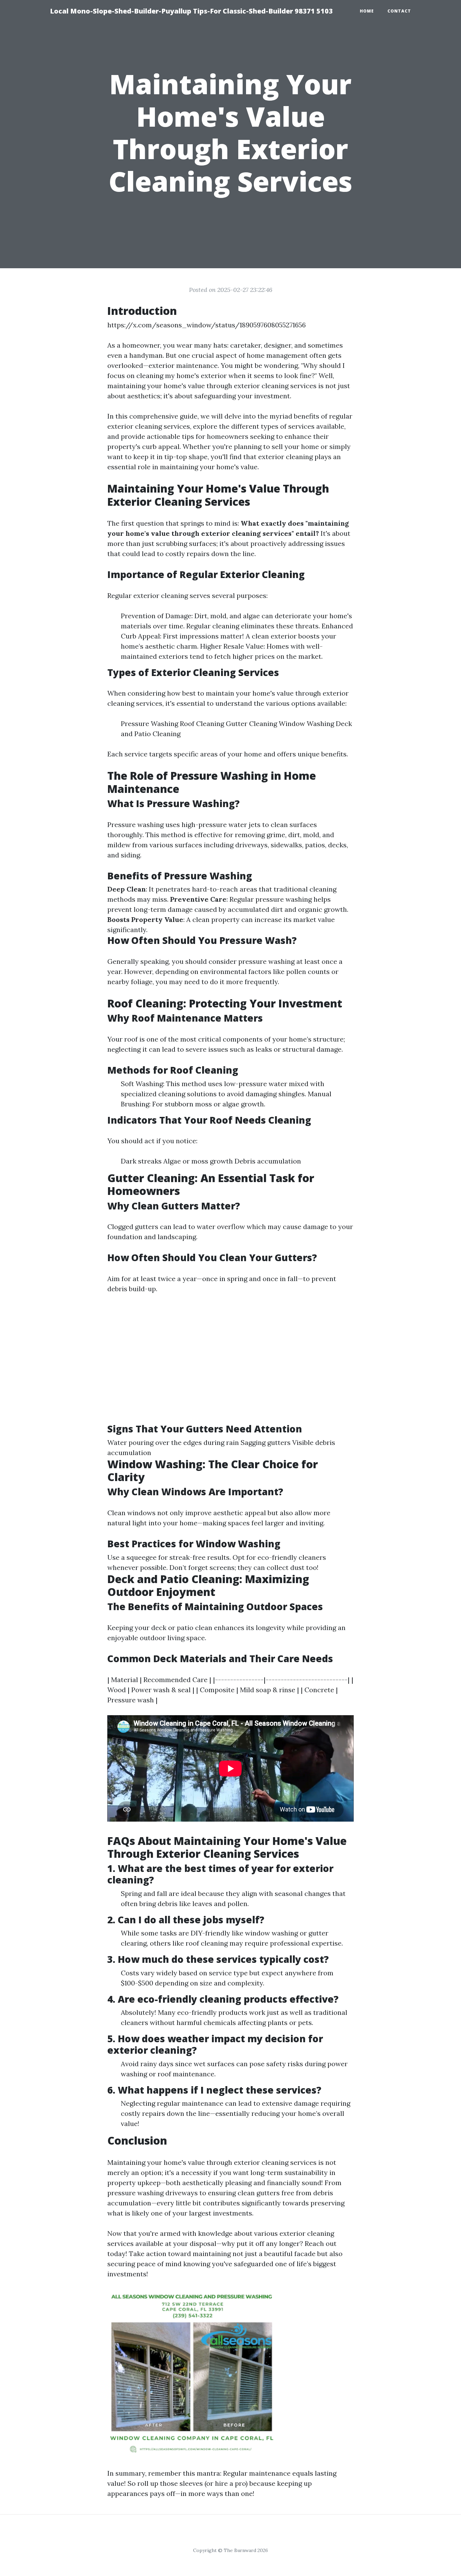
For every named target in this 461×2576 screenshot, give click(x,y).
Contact (399, 11)
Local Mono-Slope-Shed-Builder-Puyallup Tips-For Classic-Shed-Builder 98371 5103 (191, 11)
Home (367, 11)
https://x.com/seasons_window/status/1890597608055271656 (207, 325)
